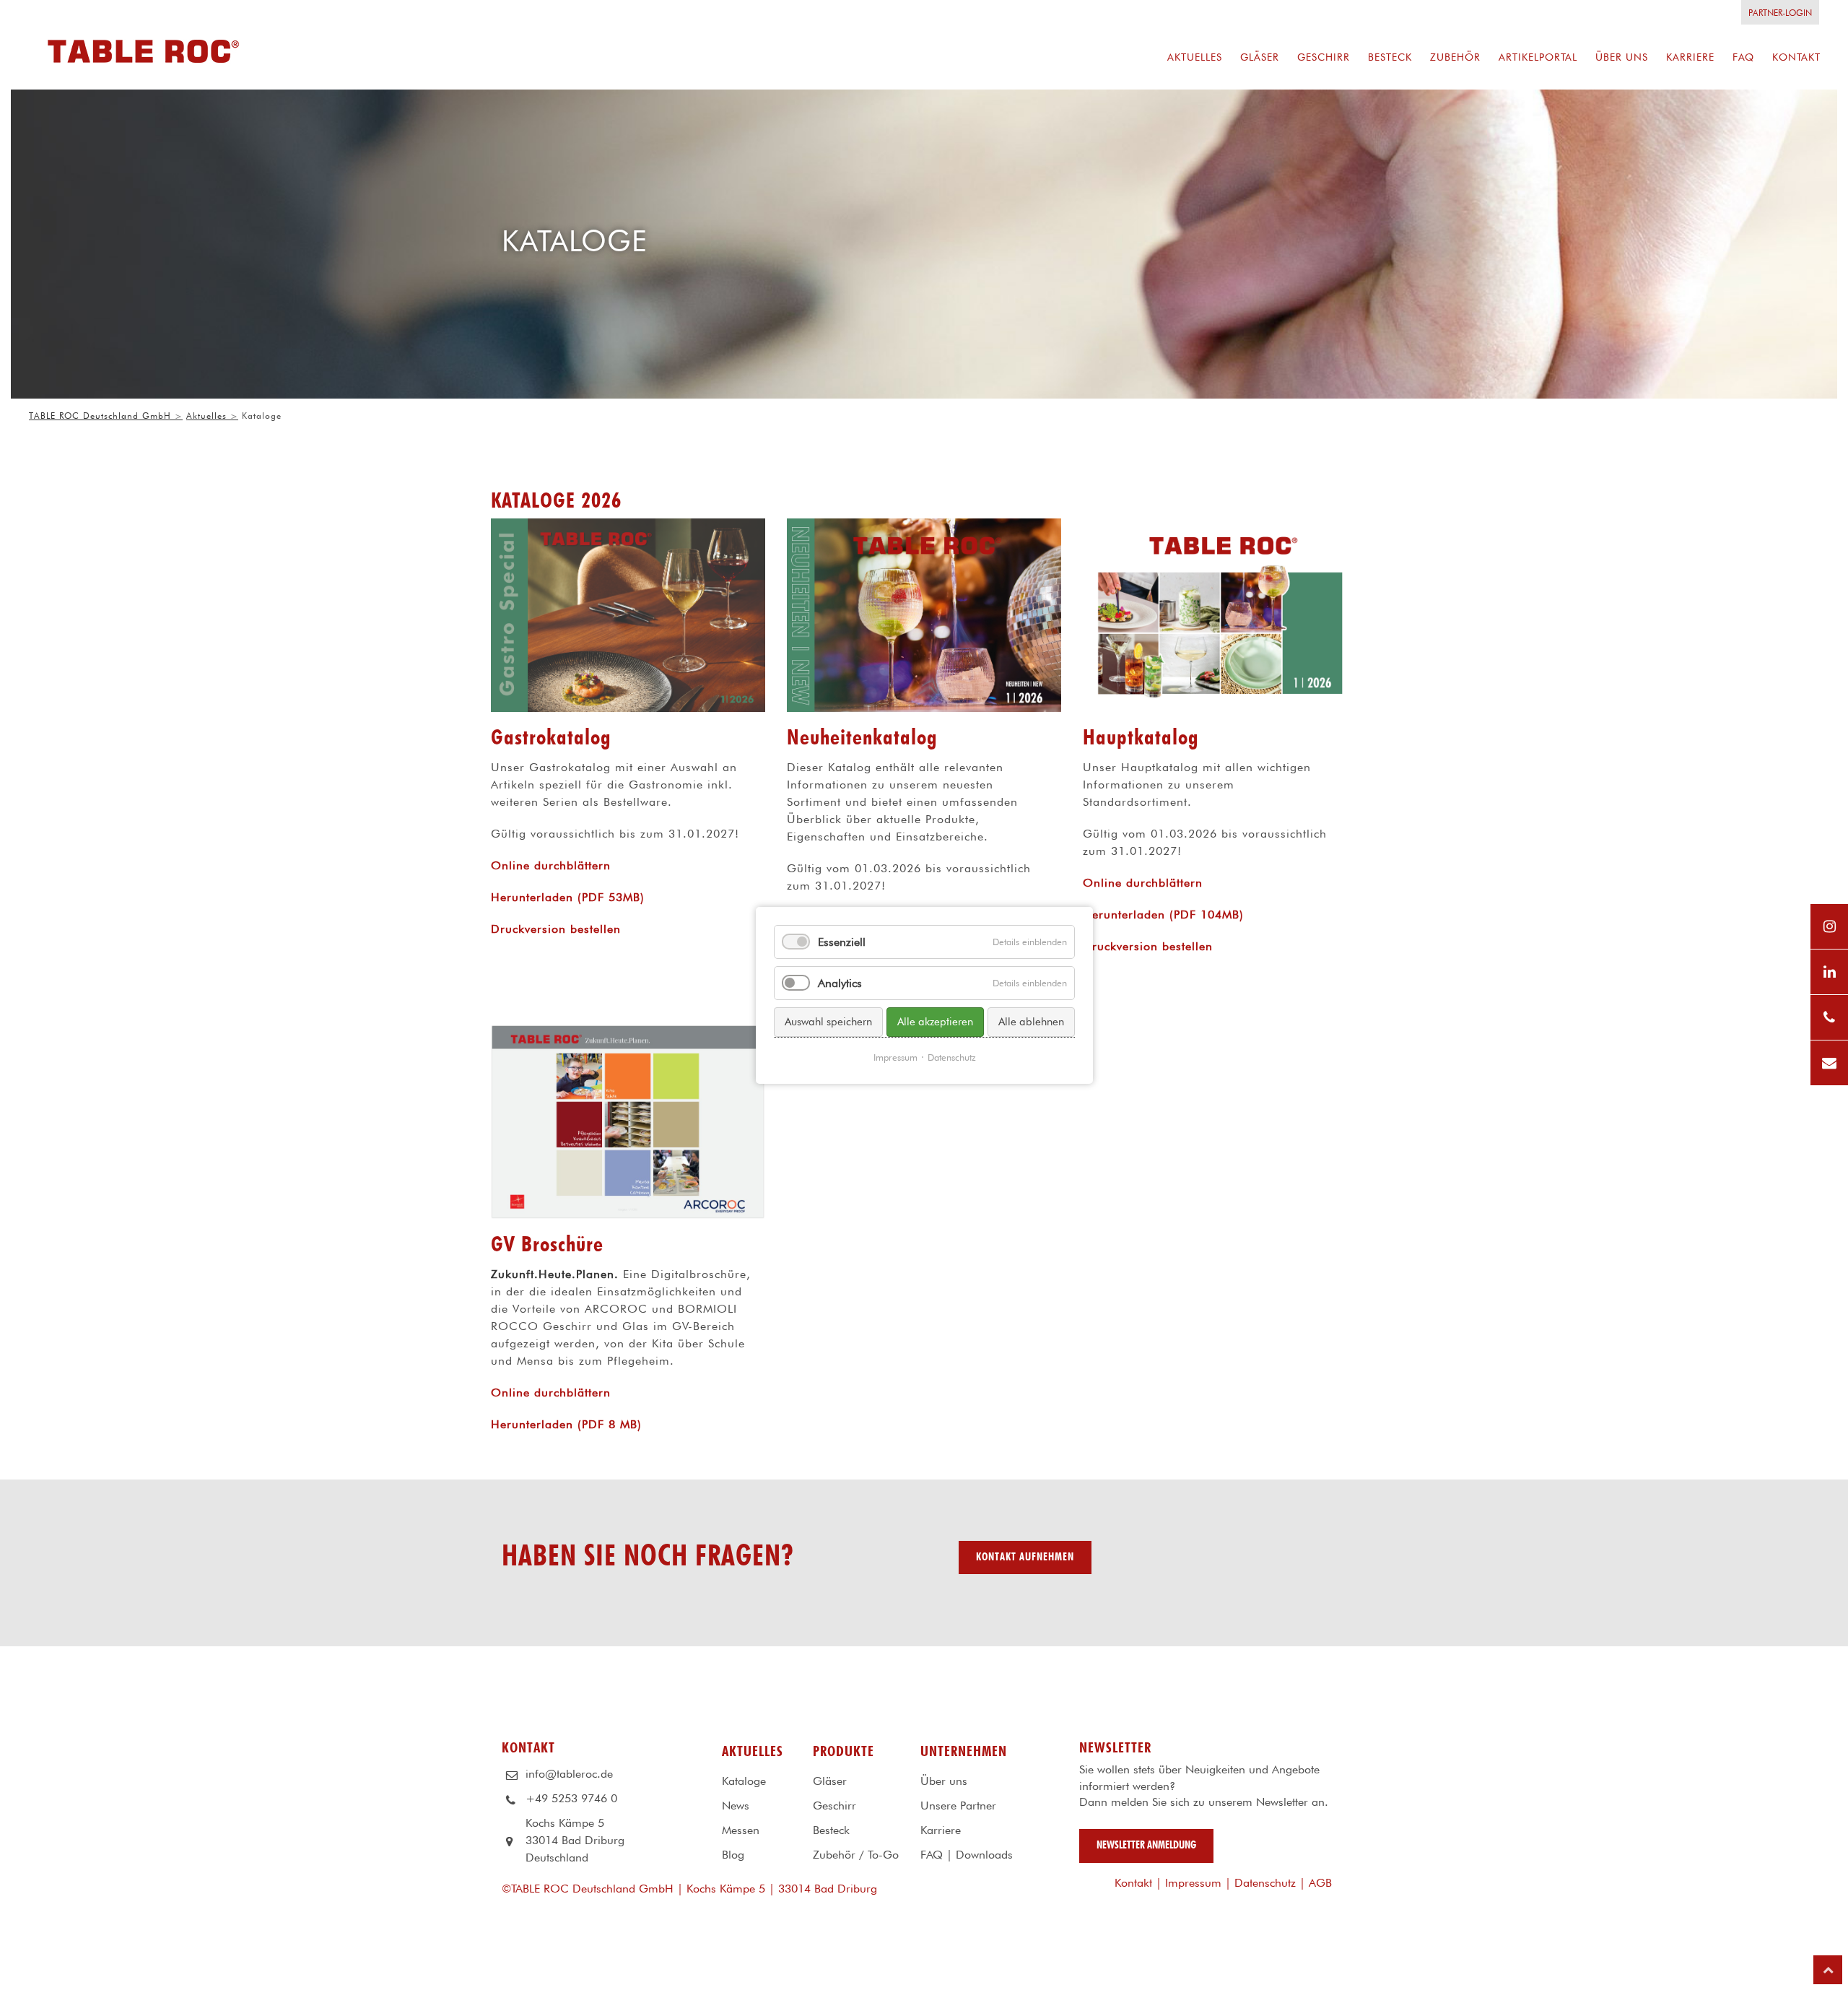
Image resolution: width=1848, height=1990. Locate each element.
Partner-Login (1780, 13)
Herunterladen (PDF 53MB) (568, 897)
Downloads (984, 1855)
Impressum (1193, 1883)
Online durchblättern (551, 865)
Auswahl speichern (828, 1022)
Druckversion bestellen (556, 929)
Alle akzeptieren (935, 1022)
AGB (1320, 1883)
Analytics (840, 983)
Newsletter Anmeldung (1146, 1845)
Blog (733, 1855)
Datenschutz (1265, 1883)
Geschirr (834, 1806)
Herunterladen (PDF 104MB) (1163, 914)
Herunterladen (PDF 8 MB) (566, 1424)
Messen (741, 1830)
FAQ (932, 1855)
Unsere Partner (958, 1806)
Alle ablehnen (1031, 1022)
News (736, 1806)
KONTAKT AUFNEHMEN (1025, 1557)
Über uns (944, 1781)
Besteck (831, 1830)
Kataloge (744, 1781)
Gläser (830, 1781)
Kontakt (1133, 1883)
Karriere (941, 1830)
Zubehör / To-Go (856, 1855)
